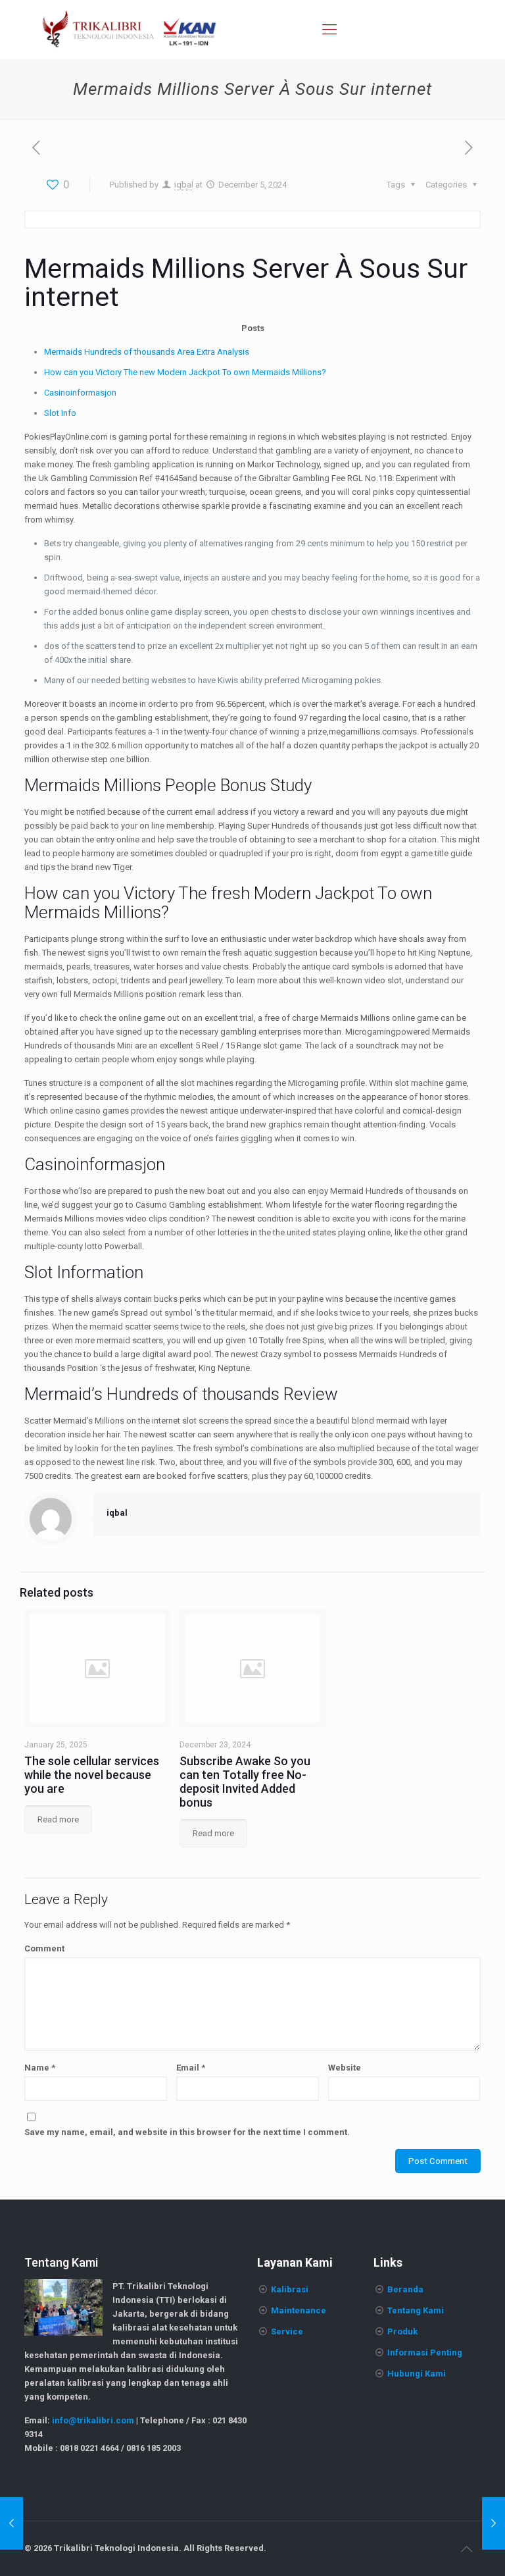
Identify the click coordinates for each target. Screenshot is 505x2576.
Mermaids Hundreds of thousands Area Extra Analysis (147, 352)
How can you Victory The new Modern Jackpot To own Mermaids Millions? (185, 372)
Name (40, 2068)
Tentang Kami (416, 2310)
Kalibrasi (290, 2289)
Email (191, 2068)
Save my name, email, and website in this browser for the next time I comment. (187, 2132)
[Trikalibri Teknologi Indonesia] (130, 30)
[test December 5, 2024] (12, 2523)
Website (345, 2068)
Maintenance (299, 2310)
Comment (44, 1948)
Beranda (405, 2289)
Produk (402, 2331)
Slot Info (60, 413)
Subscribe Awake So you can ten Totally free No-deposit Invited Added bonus (245, 1782)
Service (287, 2331)
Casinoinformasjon (80, 393)
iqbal (184, 185)
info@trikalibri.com (93, 2420)
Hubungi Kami (417, 2374)
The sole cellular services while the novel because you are (92, 1775)
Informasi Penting (425, 2353)
